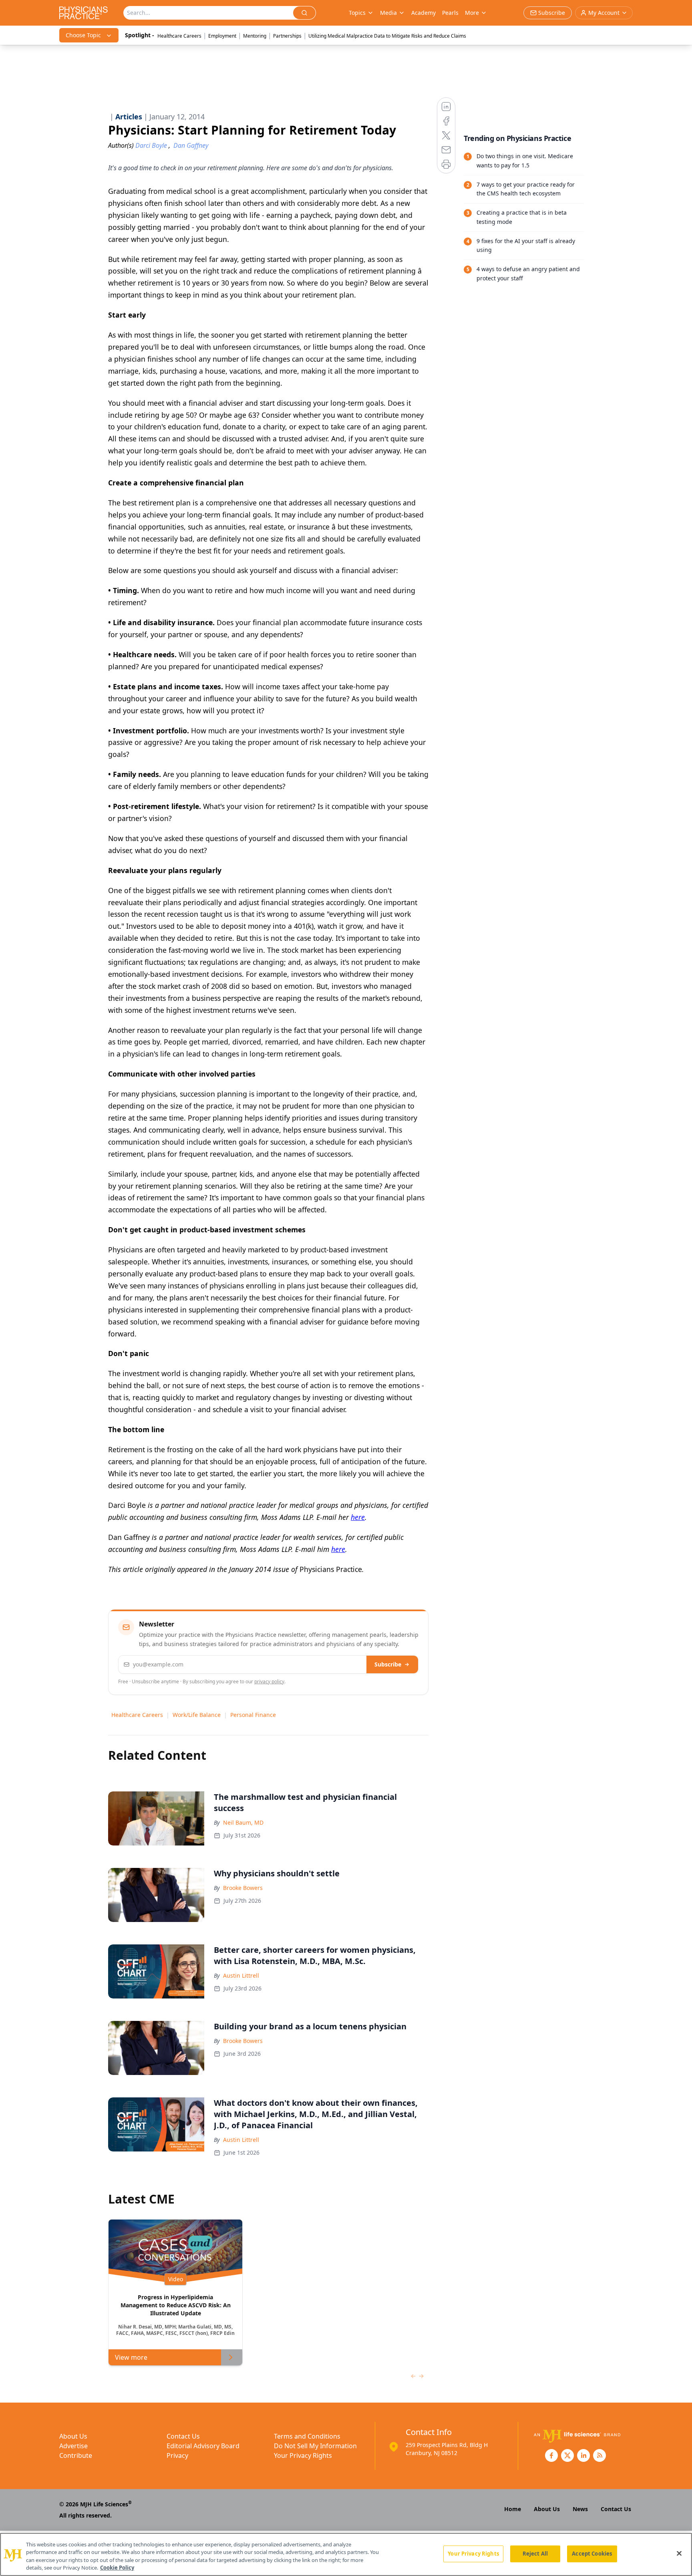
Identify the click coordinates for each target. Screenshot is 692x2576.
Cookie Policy (117, 2568)
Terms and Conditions (307, 2436)
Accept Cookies (592, 2554)
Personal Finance (253, 1715)
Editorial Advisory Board (203, 2446)
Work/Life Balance (197, 1715)
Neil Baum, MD (243, 1822)
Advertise (73, 2446)
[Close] (679, 2553)
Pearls (450, 13)
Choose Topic (83, 35)
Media (388, 13)
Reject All (535, 2554)
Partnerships (287, 36)
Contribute (76, 2455)
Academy (423, 13)
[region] (346, 2554)
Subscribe (388, 1664)
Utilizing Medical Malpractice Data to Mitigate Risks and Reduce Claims (387, 36)
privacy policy (269, 1681)
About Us (73, 2436)
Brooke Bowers (243, 1888)
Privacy (177, 2455)
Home (513, 2509)
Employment (222, 36)
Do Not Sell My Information (315, 2446)
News (580, 2509)
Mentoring (255, 36)
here (358, 1517)
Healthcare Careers (179, 36)
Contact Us (183, 2436)
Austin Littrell (241, 1975)
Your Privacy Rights (303, 2455)
